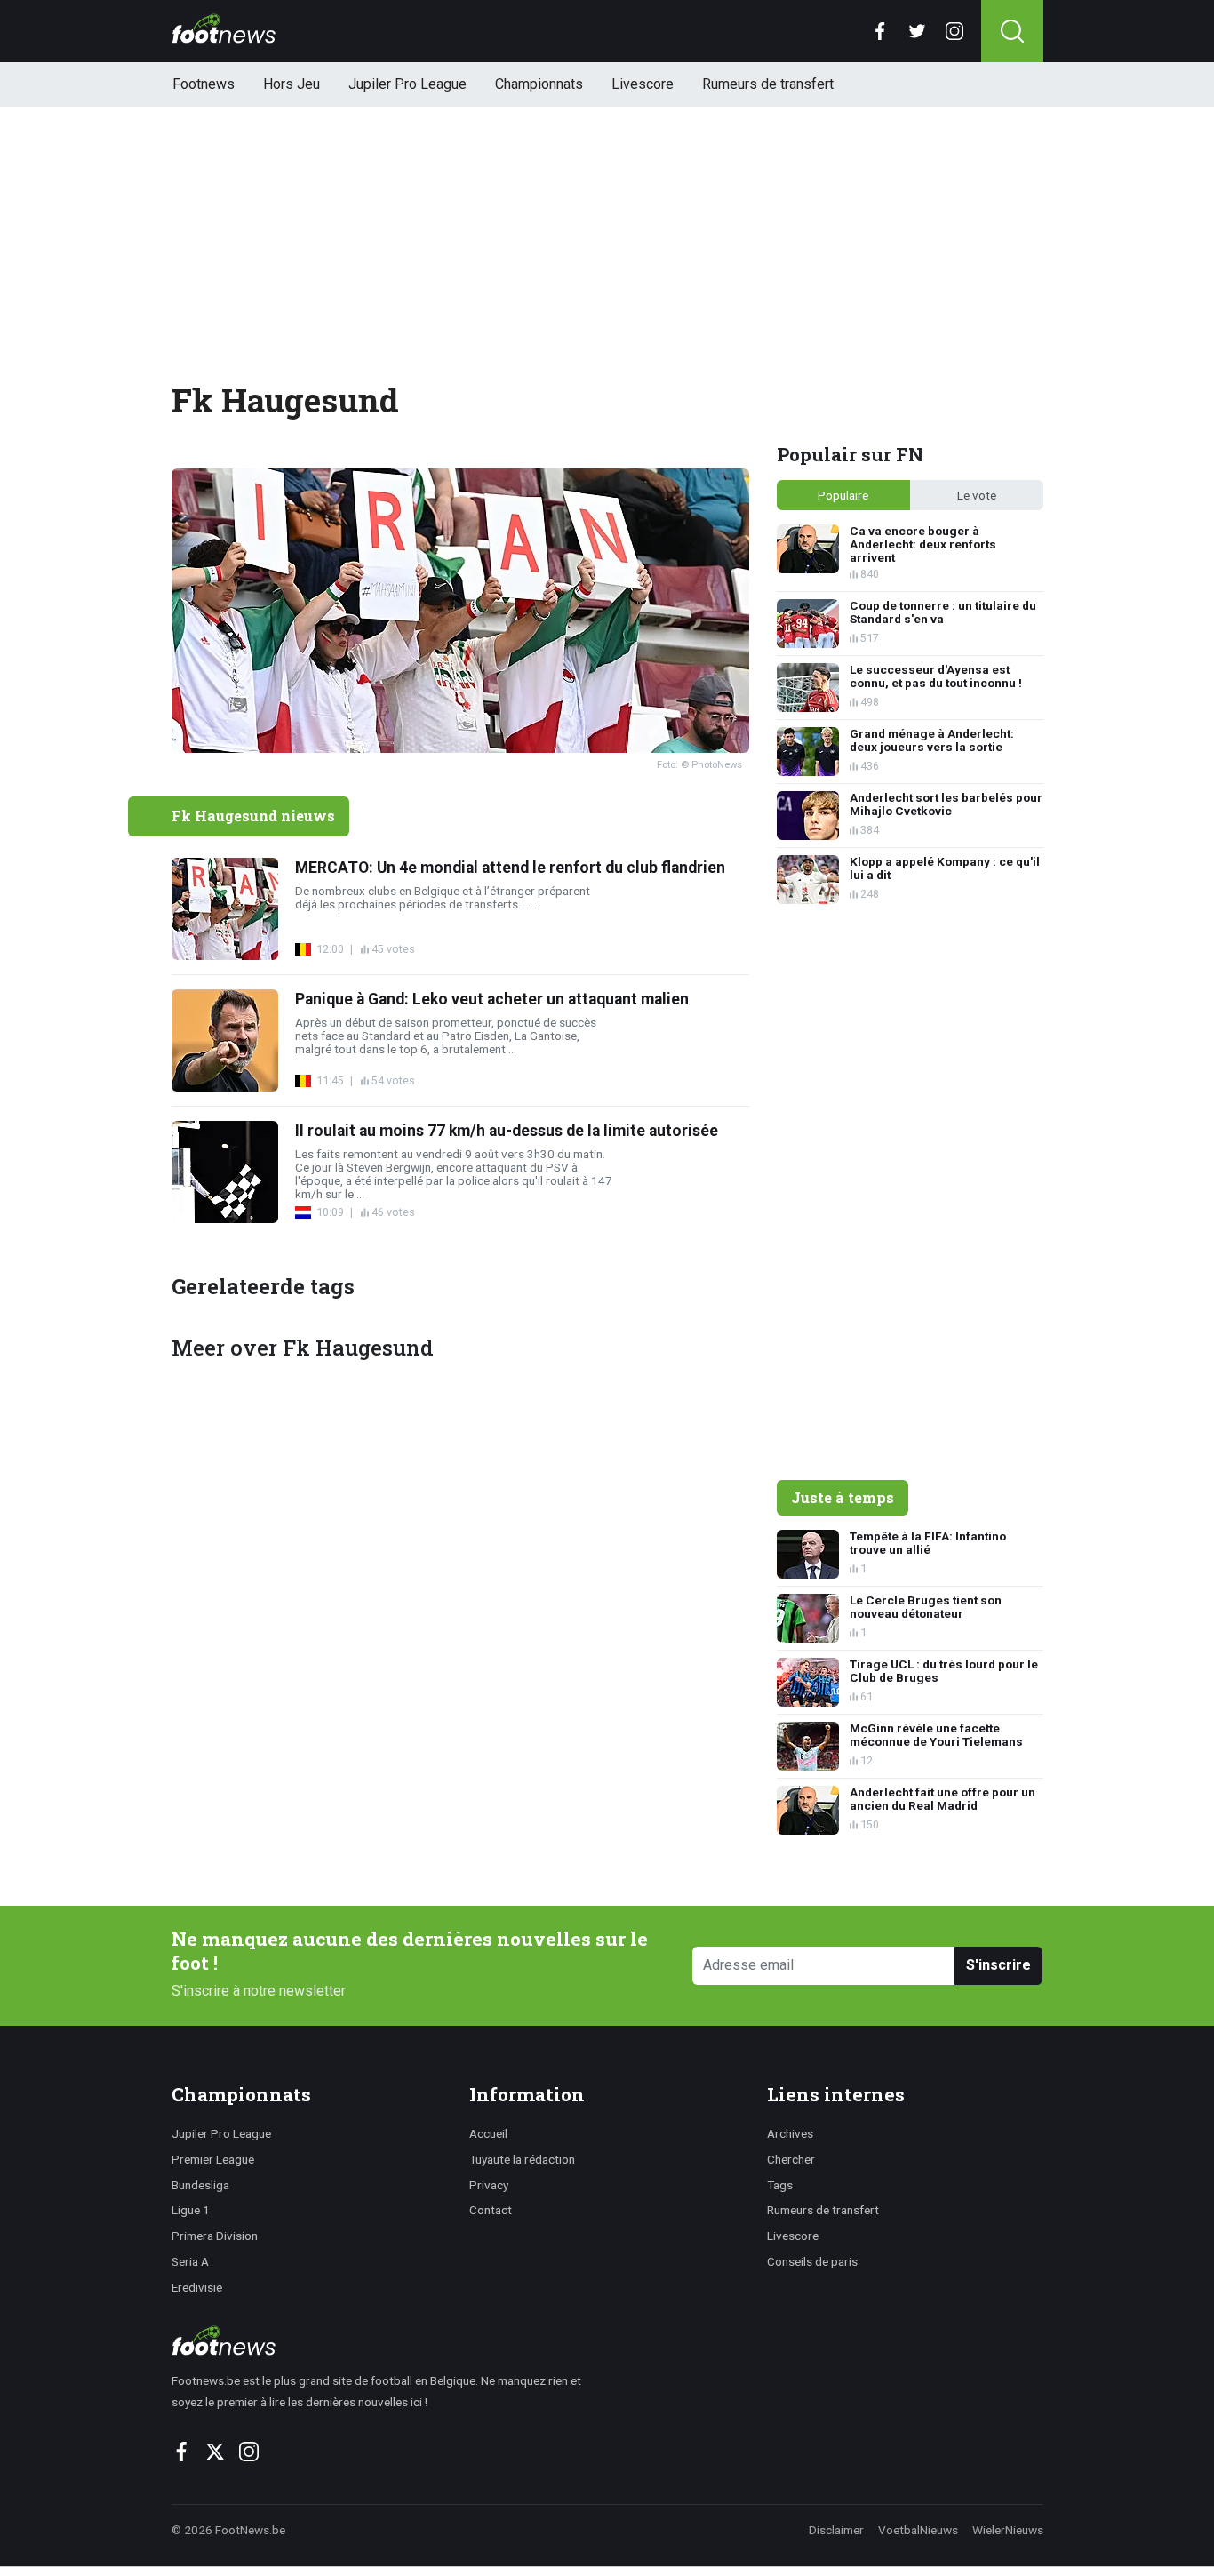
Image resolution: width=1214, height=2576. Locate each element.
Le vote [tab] (977, 495)
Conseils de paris (812, 2261)
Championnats (539, 84)
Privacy (489, 2185)
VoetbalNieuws (918, 2530)
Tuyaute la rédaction (522, 2159)
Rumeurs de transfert (768, 84)
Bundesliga (200, 2185)
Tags (780, 2185)
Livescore (643, 84)
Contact (491, 2210)
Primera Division (215, 2236)
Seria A (190, 2261)
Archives (790, 2133)
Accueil (488, 2133)
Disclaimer (836, 2530)
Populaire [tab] (843, 495)
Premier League (213, 2159)
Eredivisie (197, 2287)
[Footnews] (384, 2340)
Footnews (204, 84)
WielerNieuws (1008, 2530)
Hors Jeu (292, 84)
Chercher (791, 2159)
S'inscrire (998, 1965)
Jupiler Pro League (407, 84)
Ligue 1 (191, 2210)
